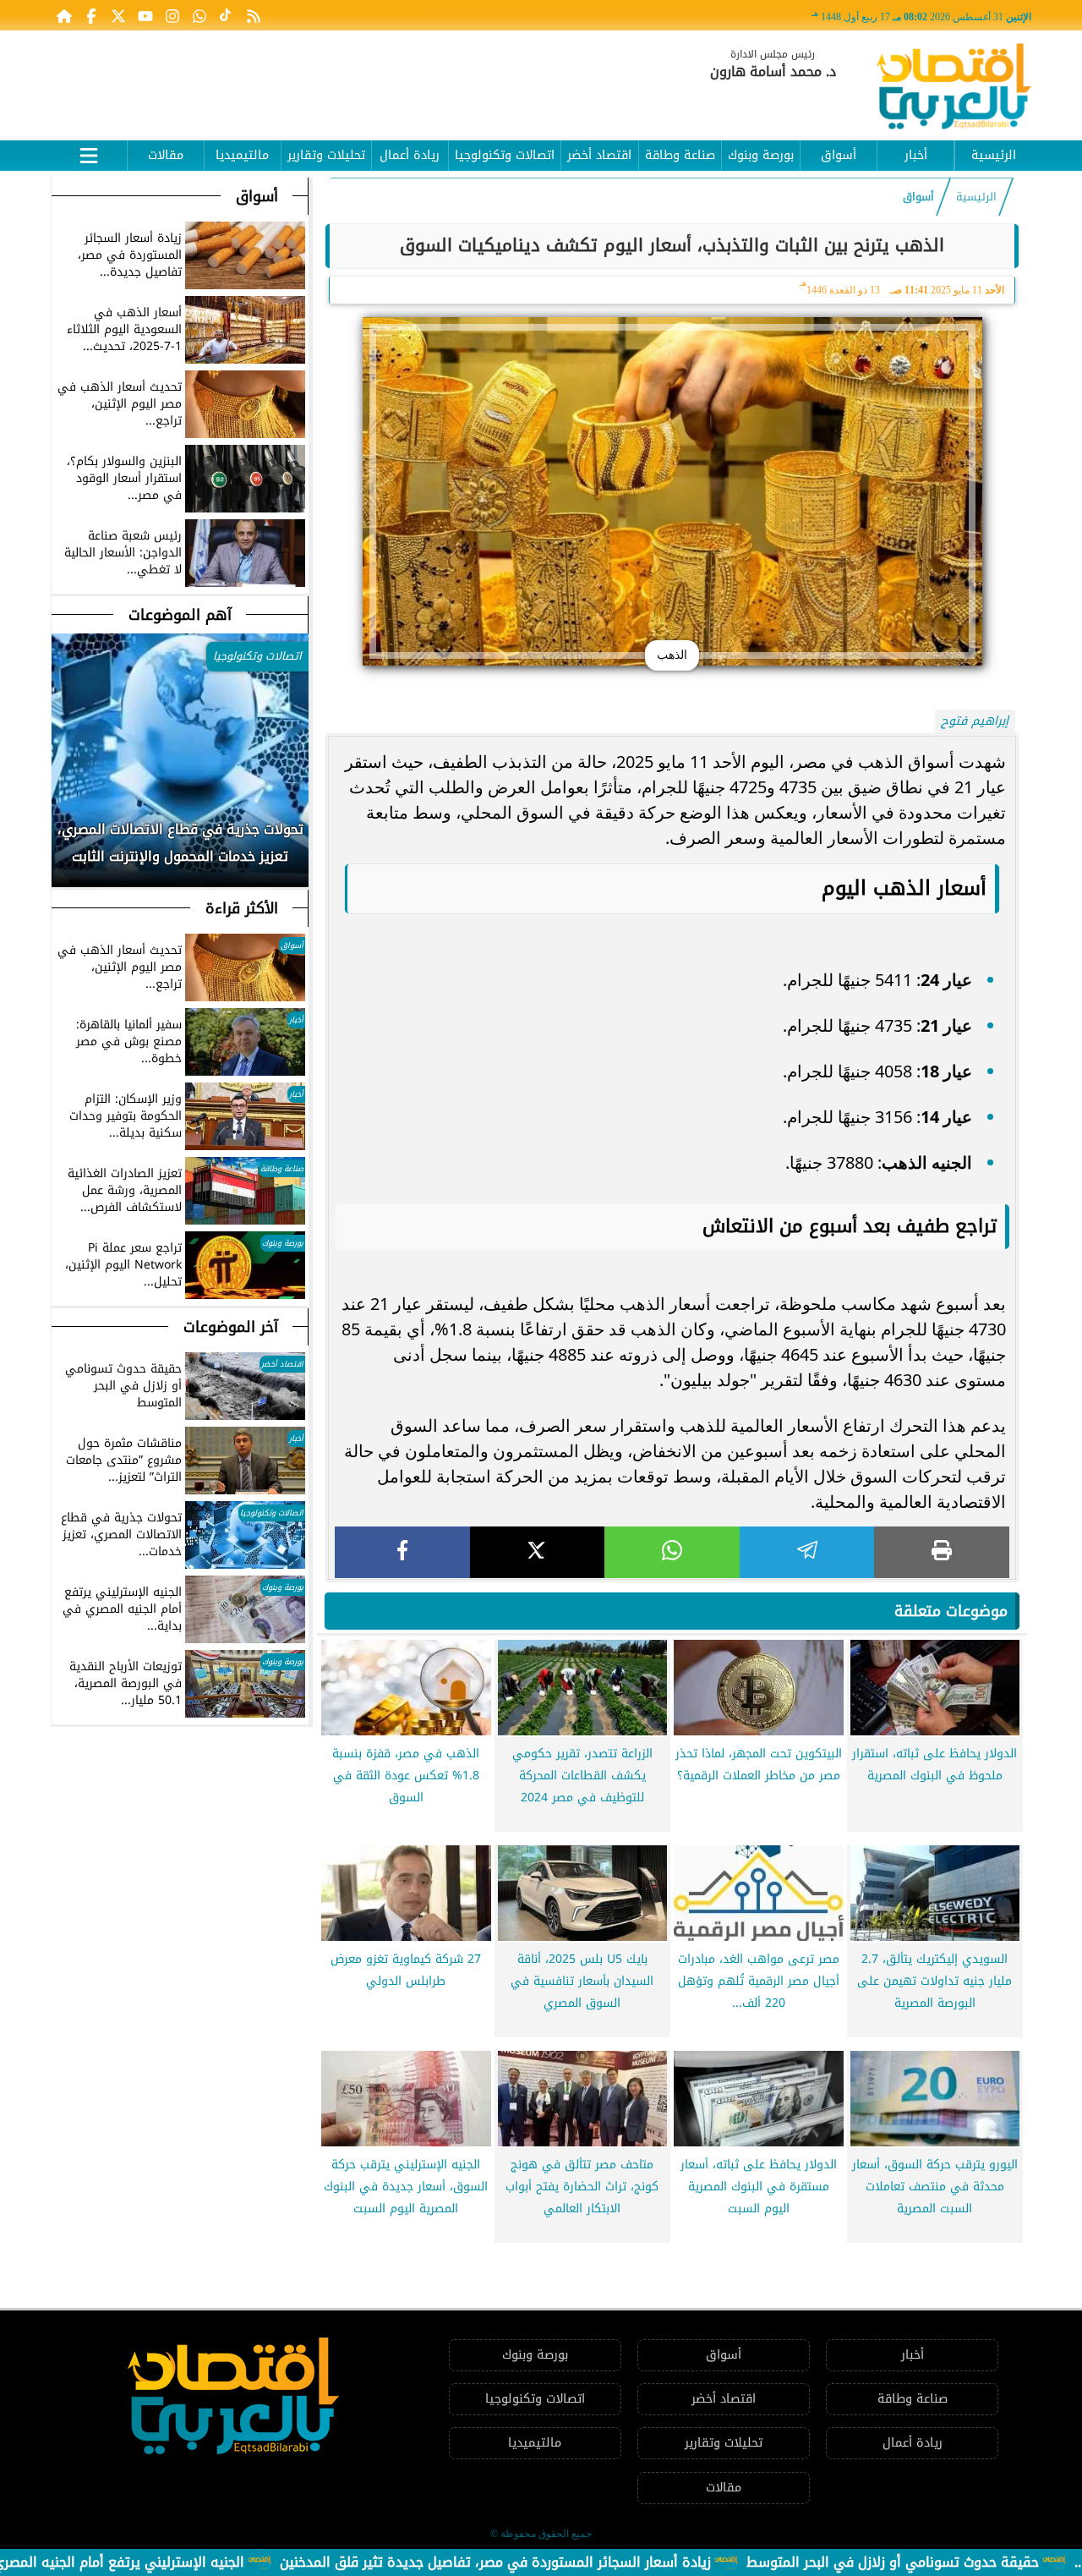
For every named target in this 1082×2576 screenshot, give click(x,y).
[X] (538, 1552)
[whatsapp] (672, 1552)
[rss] (254, 15)
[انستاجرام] (172, 15)
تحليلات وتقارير (326, 155)
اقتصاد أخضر (599, 155)
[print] (942, 1552)
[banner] (359, 78)
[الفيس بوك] (91, 15)
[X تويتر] (118, 15)
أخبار (916, 155)
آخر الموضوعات (231, 1327)
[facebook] (402, 1552)
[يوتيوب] (145, 15)
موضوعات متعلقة (951, 1611)
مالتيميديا (242, 155)
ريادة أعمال (410, 155)
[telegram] (807, 1552)
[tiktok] (227, 15)
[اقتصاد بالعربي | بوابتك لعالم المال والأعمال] (954, 89)
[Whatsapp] (199, 15)
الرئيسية (994, 155)
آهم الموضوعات (180, 615)
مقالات (166, 155)
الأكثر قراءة (242, 908)
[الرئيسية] (64, 15)
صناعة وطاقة (680, 155)
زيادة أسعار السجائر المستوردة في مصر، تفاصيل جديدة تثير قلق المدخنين (571, 2562)
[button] (65, 852)
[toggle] (89, 153)
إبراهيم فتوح (975, 721)
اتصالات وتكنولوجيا (505, 155)
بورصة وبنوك (761, 155)
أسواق (839, 155)
